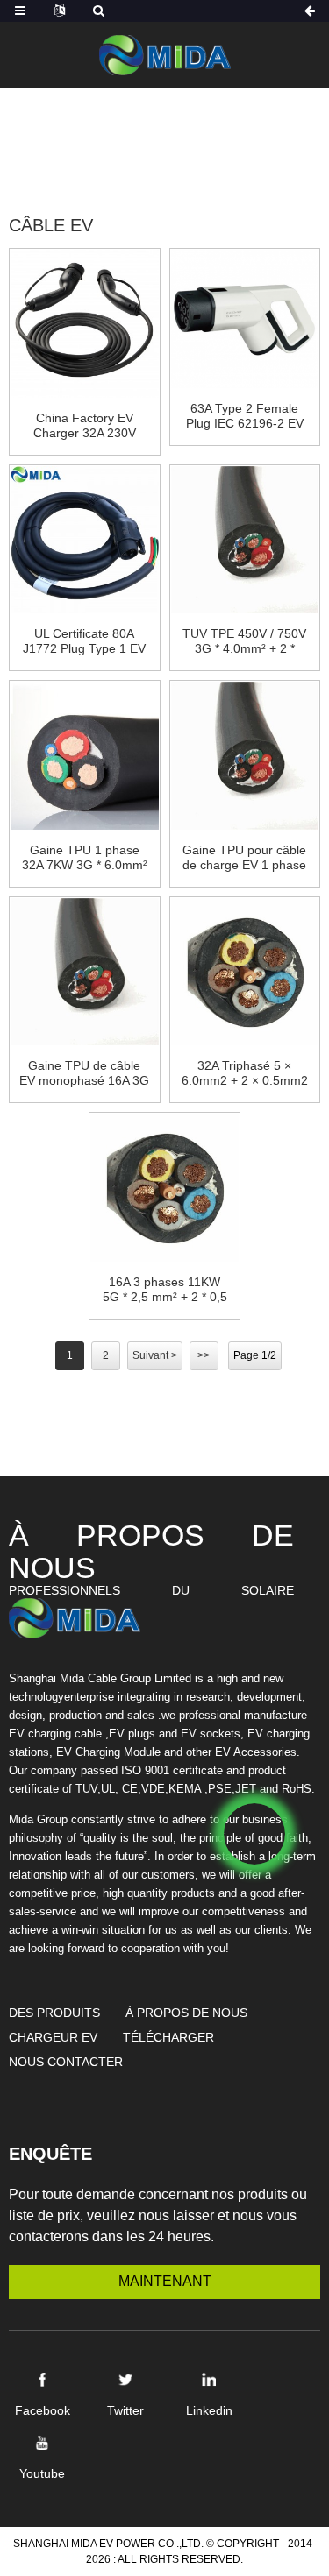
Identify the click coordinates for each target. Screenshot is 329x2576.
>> (204, 1355)
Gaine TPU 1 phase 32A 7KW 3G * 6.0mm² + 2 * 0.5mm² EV (85, 858)
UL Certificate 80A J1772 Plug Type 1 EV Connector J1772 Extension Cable (84, 641)
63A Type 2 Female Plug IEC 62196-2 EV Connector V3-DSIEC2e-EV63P (245, 416)
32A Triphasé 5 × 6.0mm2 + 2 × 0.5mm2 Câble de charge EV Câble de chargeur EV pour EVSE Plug (245, 1073)
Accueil (93, 135)
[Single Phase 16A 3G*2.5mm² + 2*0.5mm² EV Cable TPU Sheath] (85, 970)
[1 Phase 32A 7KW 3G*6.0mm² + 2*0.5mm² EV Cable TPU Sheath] (85, 754)
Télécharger (168, 2037)
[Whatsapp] (254, 1834)
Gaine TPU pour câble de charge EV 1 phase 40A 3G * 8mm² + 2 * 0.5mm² (244, 858)
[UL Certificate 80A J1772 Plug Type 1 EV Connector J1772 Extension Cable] (85, 538)
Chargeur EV (53, 2037)
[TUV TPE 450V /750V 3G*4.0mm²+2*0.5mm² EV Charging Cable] (245, 538)
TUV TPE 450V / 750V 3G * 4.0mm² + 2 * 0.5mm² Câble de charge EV (244, 641)
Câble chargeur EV (119, 156)
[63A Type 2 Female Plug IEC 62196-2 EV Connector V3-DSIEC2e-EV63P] (245, 318)
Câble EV (253, 156)
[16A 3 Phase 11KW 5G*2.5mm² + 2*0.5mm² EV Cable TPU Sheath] (164, 1186)
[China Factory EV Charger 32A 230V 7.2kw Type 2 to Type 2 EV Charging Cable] (85, 322)
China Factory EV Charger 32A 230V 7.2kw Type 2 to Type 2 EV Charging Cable (85, 426)
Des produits (194, 135)
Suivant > (155, 1355)
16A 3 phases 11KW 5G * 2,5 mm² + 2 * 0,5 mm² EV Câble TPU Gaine (165, 1290)
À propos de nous (186, 2013)
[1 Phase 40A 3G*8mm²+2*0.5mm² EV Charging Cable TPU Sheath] (245, 754)
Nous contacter (66, 2062)
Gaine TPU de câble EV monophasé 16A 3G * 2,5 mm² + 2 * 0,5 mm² (84, 1073)
